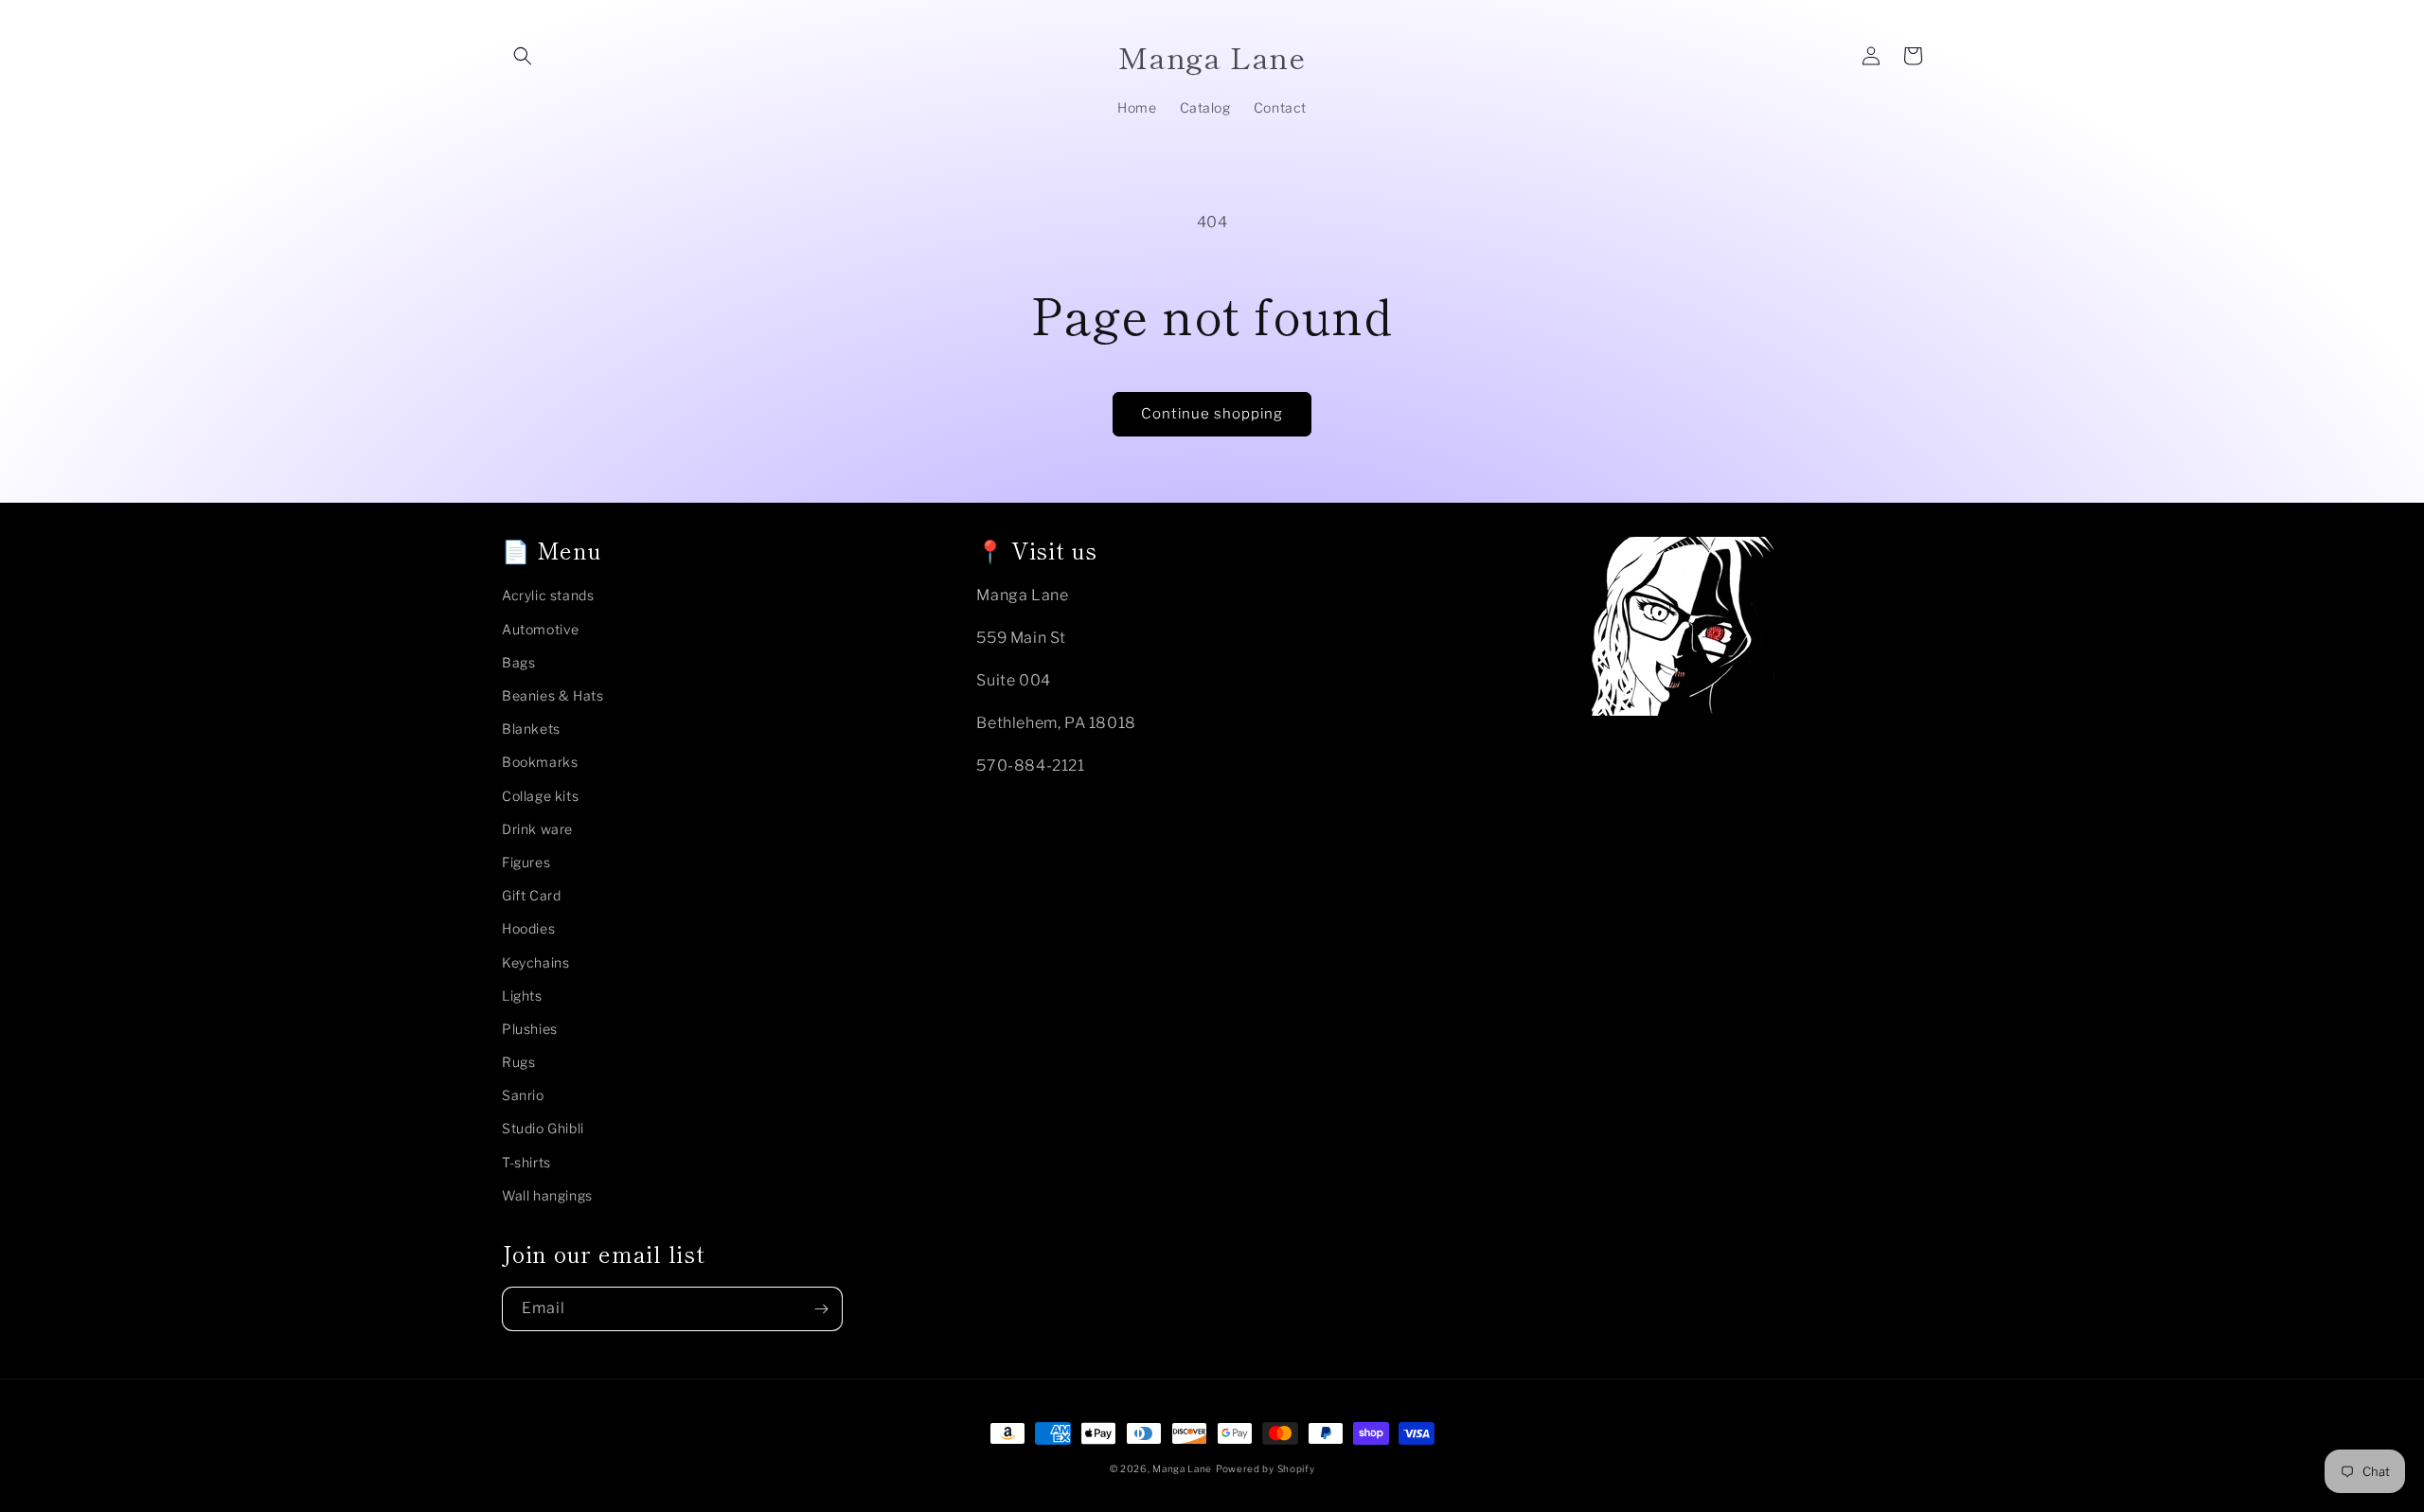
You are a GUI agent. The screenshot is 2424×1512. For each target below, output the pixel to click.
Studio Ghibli (543, 1128)
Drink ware (537, 829)
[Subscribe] (821, 1309)
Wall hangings (547, 1195)
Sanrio (523, 1095)
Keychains (535, 962)
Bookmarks (540, 762)
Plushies (530, 1029)
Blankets (531, 729)
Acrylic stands (548, 595)
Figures (526, 862)
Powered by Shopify (1265, 1468)
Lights (522, 996)
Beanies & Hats (553, 695)
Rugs (518, 1062)
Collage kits (540, 796)
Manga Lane (1182, 1468)
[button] (523, 56)
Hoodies (528, 928)
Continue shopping (1212, 414)
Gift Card (531, 895)
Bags (518, 662)
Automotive (541, 629)
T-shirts (526, 1162)
